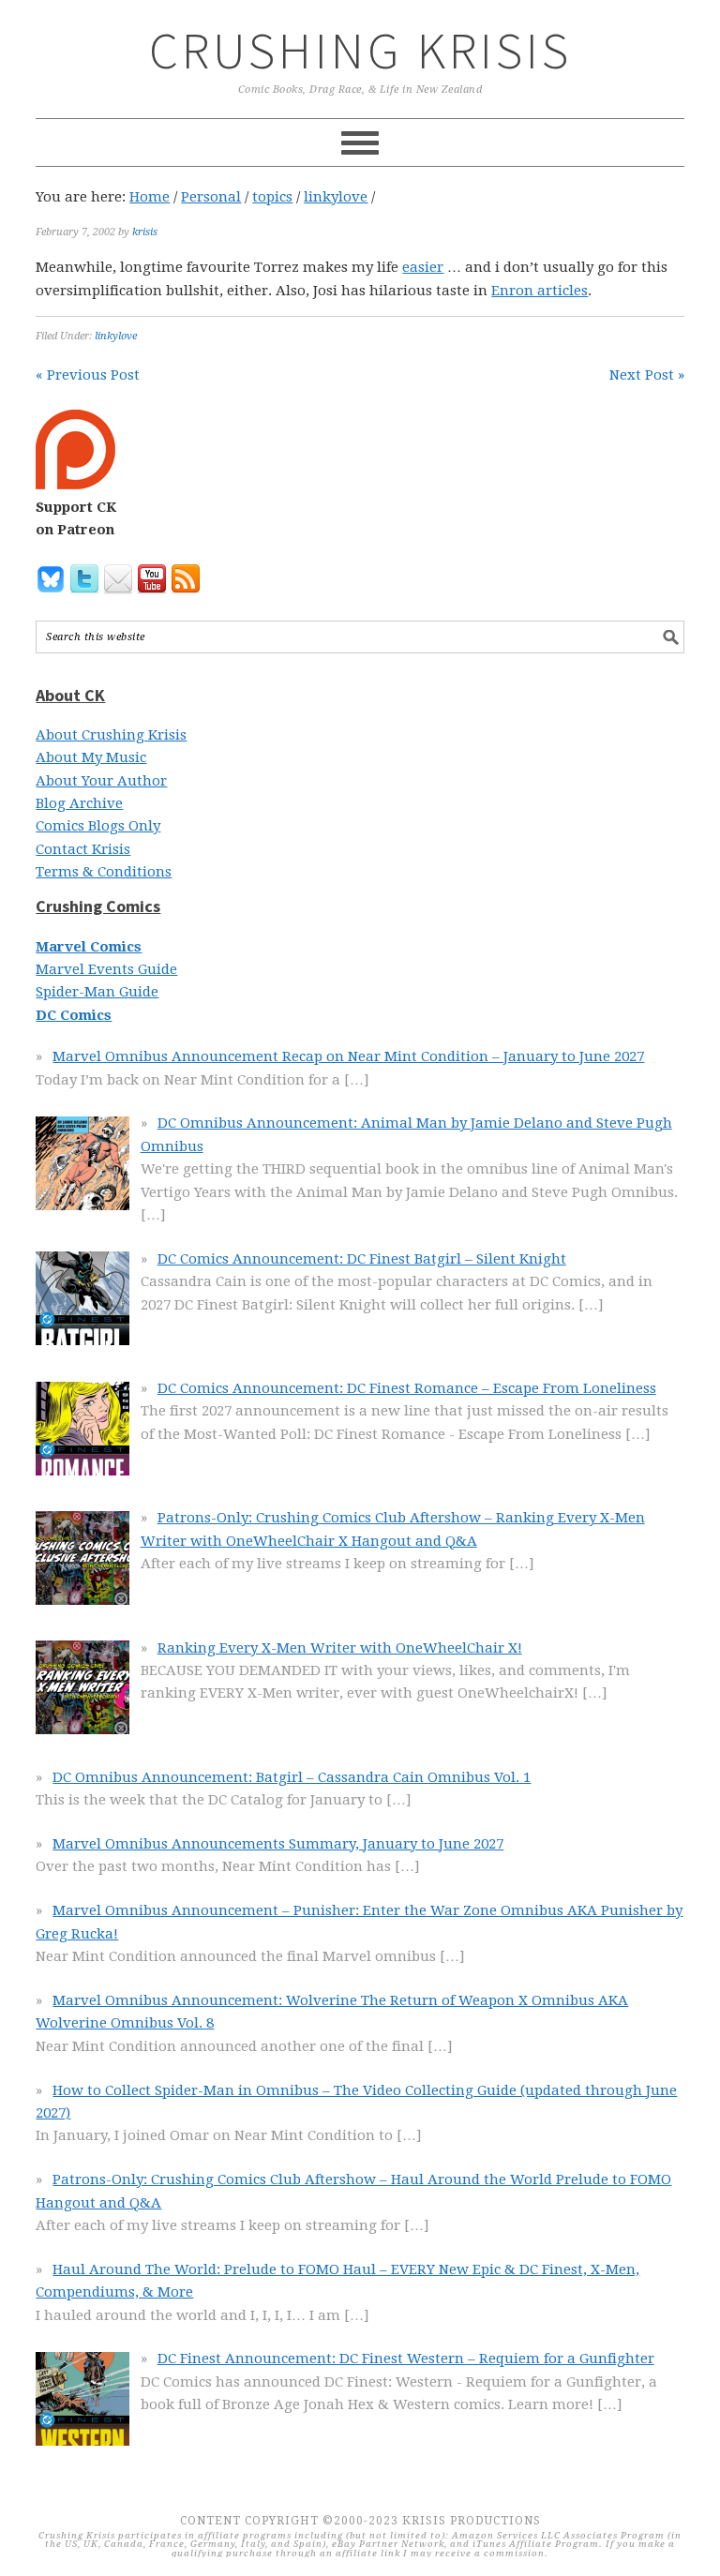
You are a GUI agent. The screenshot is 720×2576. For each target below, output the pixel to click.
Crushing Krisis (360, 50)
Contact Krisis (83, 849)
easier (423, 267)
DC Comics (74, 1015)
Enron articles (540, 291)
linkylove (116, 336)
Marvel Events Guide (106, 969)
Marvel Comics (89, 947)
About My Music (91, 757)
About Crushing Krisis (111, 735)
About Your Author (101, 781)
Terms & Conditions (104, 872)
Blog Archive (79, 803)
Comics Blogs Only (98, 826)
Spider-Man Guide (97, 992)
